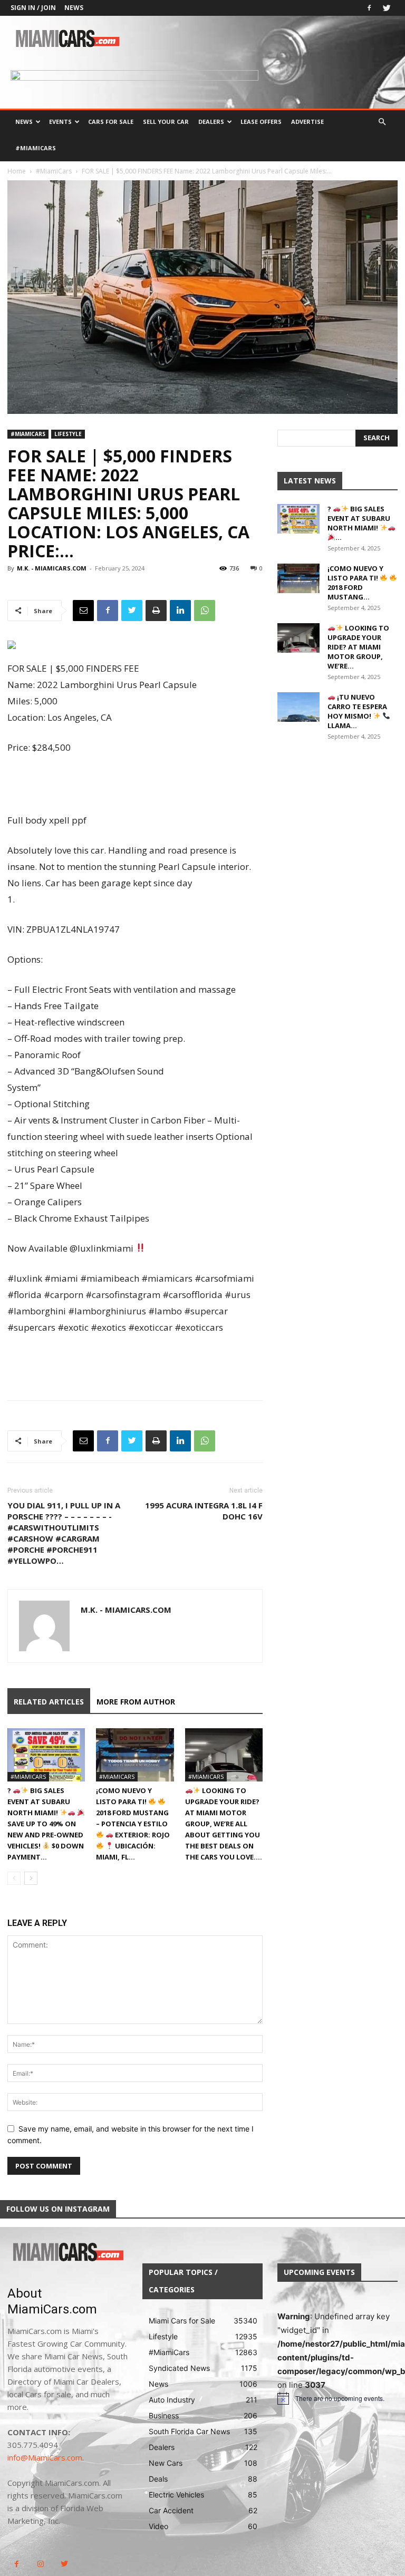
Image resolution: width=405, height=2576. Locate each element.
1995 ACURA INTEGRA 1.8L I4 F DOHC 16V (204, 1511)
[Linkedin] (180, 611)
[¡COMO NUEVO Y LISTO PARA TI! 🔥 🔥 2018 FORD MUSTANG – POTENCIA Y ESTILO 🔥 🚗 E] (135, 1755)
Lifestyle (68, 434)
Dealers (211, 122)
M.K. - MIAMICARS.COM (52, 568)
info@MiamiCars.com (45, 2457)
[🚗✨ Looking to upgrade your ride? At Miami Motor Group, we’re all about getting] (224, 1755)
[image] (67, 2253)
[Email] (83, 611)
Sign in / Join (33, 8)
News (74, 8)
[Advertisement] (135, 785)
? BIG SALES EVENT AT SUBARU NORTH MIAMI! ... (359, 523)
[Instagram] (40, 2564)
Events (60, 122)
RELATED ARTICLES (49, 1702)
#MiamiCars (36, 148)
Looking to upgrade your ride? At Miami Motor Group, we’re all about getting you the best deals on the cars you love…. (224, 1824)
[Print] (156, 611)
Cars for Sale (111, 122)
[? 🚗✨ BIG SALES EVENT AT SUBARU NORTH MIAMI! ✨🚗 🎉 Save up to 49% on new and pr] (46, 1755)
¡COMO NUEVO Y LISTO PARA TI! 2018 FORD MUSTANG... (355, 583)
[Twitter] (387, 8)
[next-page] (31, 1878)
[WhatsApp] (205, 611)
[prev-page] (14, 1878)
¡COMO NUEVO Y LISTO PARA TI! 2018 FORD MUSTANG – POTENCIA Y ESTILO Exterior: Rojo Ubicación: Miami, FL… (133, 1824)
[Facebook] (369, 8)
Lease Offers (261, 122)
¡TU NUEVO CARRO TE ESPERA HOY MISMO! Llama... (357, 711)
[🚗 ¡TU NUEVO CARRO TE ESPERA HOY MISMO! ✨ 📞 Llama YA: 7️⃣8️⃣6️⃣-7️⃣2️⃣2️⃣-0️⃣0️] (298, 707)
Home (17, 171)
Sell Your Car (166, 122)
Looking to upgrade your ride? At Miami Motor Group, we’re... (358, 647)
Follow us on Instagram (58, 2209)
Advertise (307, 122)
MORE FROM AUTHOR (136, 1702)
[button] (382, 122)
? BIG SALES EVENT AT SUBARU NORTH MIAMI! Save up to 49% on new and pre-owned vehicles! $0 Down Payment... (46, 1824)
